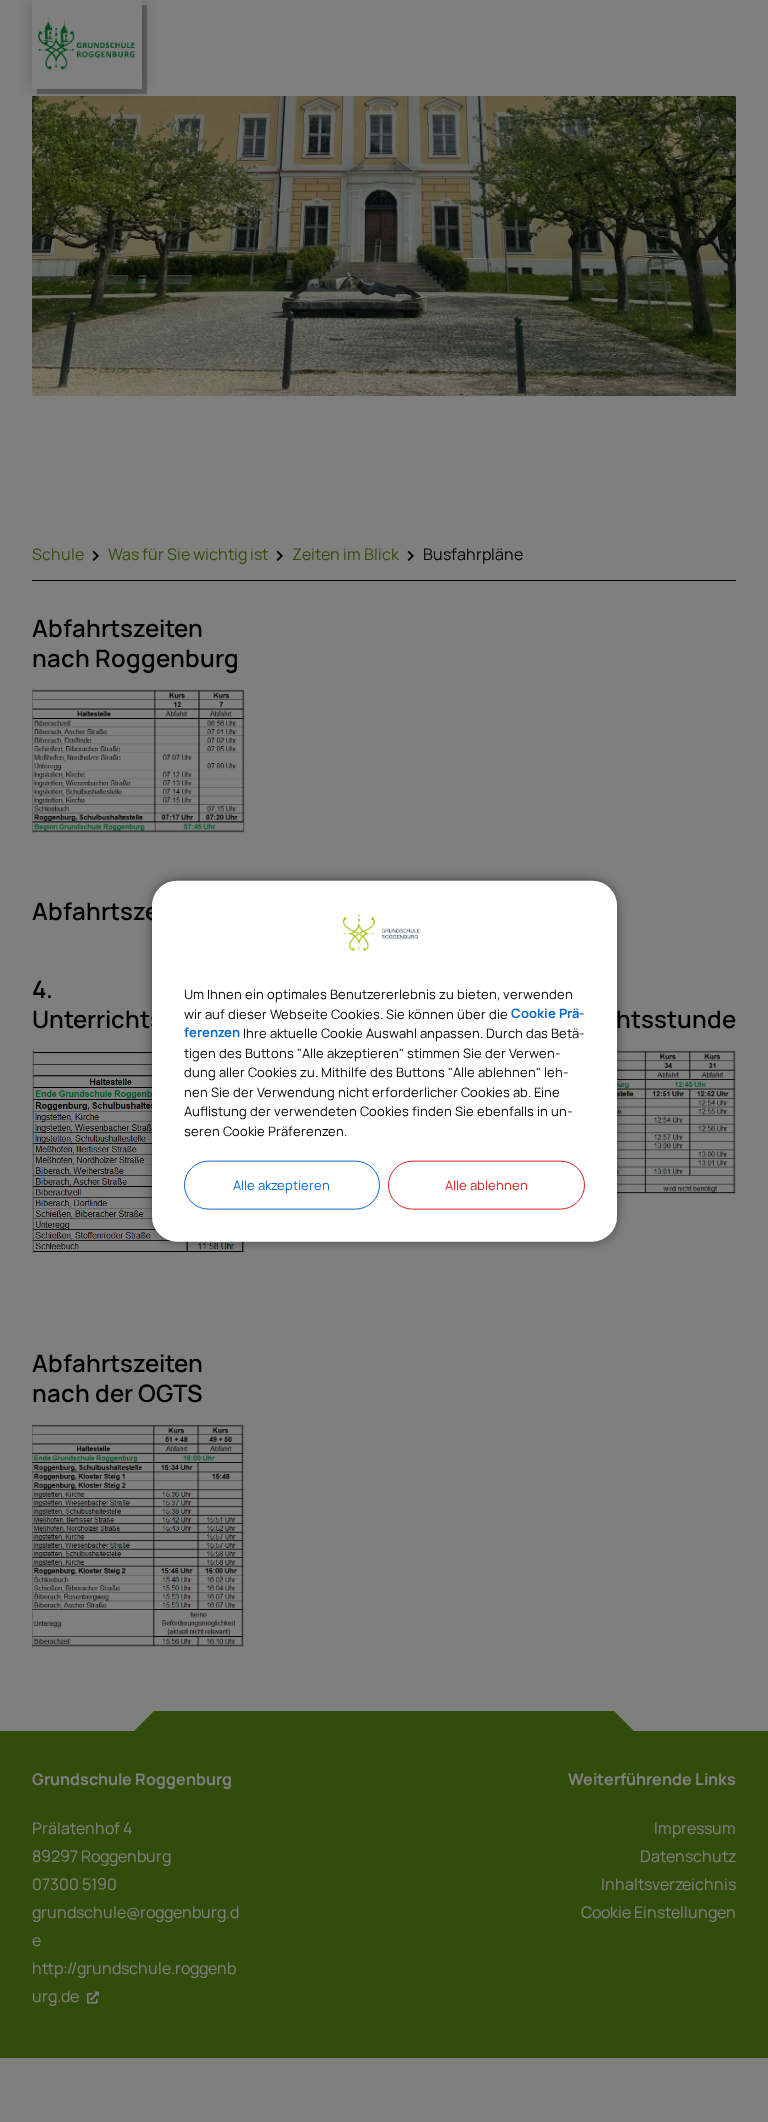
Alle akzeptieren (281, 1185)
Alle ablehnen (486, 1185)
